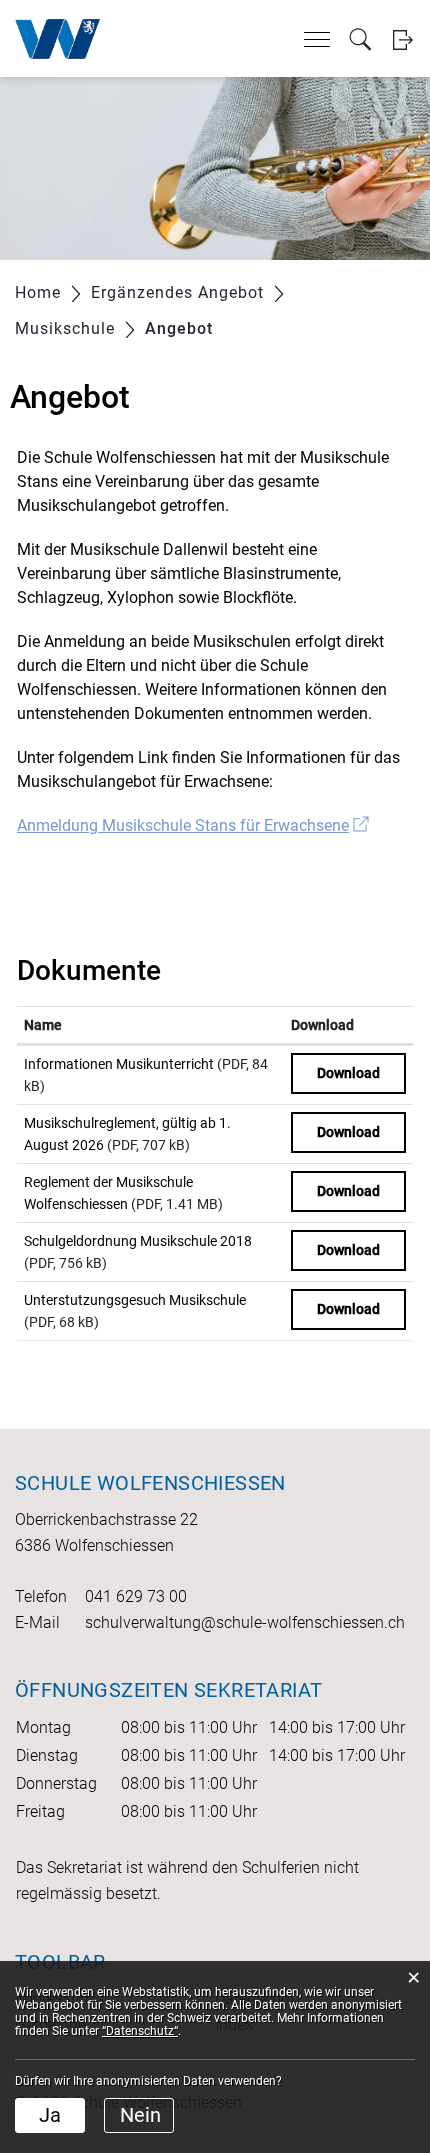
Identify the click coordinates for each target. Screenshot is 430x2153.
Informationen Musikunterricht (119, 1064)
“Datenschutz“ (140, 2031)
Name (43, 1025)
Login (402, 39)
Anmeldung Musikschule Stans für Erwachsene (193, 825)
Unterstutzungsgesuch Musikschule (135, 1300)
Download (322, 1025)
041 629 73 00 (136, 1596)
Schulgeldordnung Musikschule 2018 (138, 1241)
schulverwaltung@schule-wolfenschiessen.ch (245, 1622)
